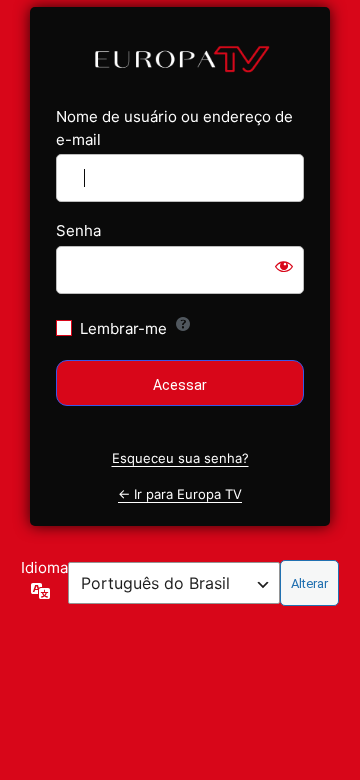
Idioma (44, 567)
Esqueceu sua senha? (180, 458)
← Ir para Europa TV (180, 494)
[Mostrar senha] (284, 266)
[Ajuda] (183, 324)
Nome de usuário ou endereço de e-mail (174, 128)
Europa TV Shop (180, 57)
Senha (78, 230)
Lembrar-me (123, 328)
